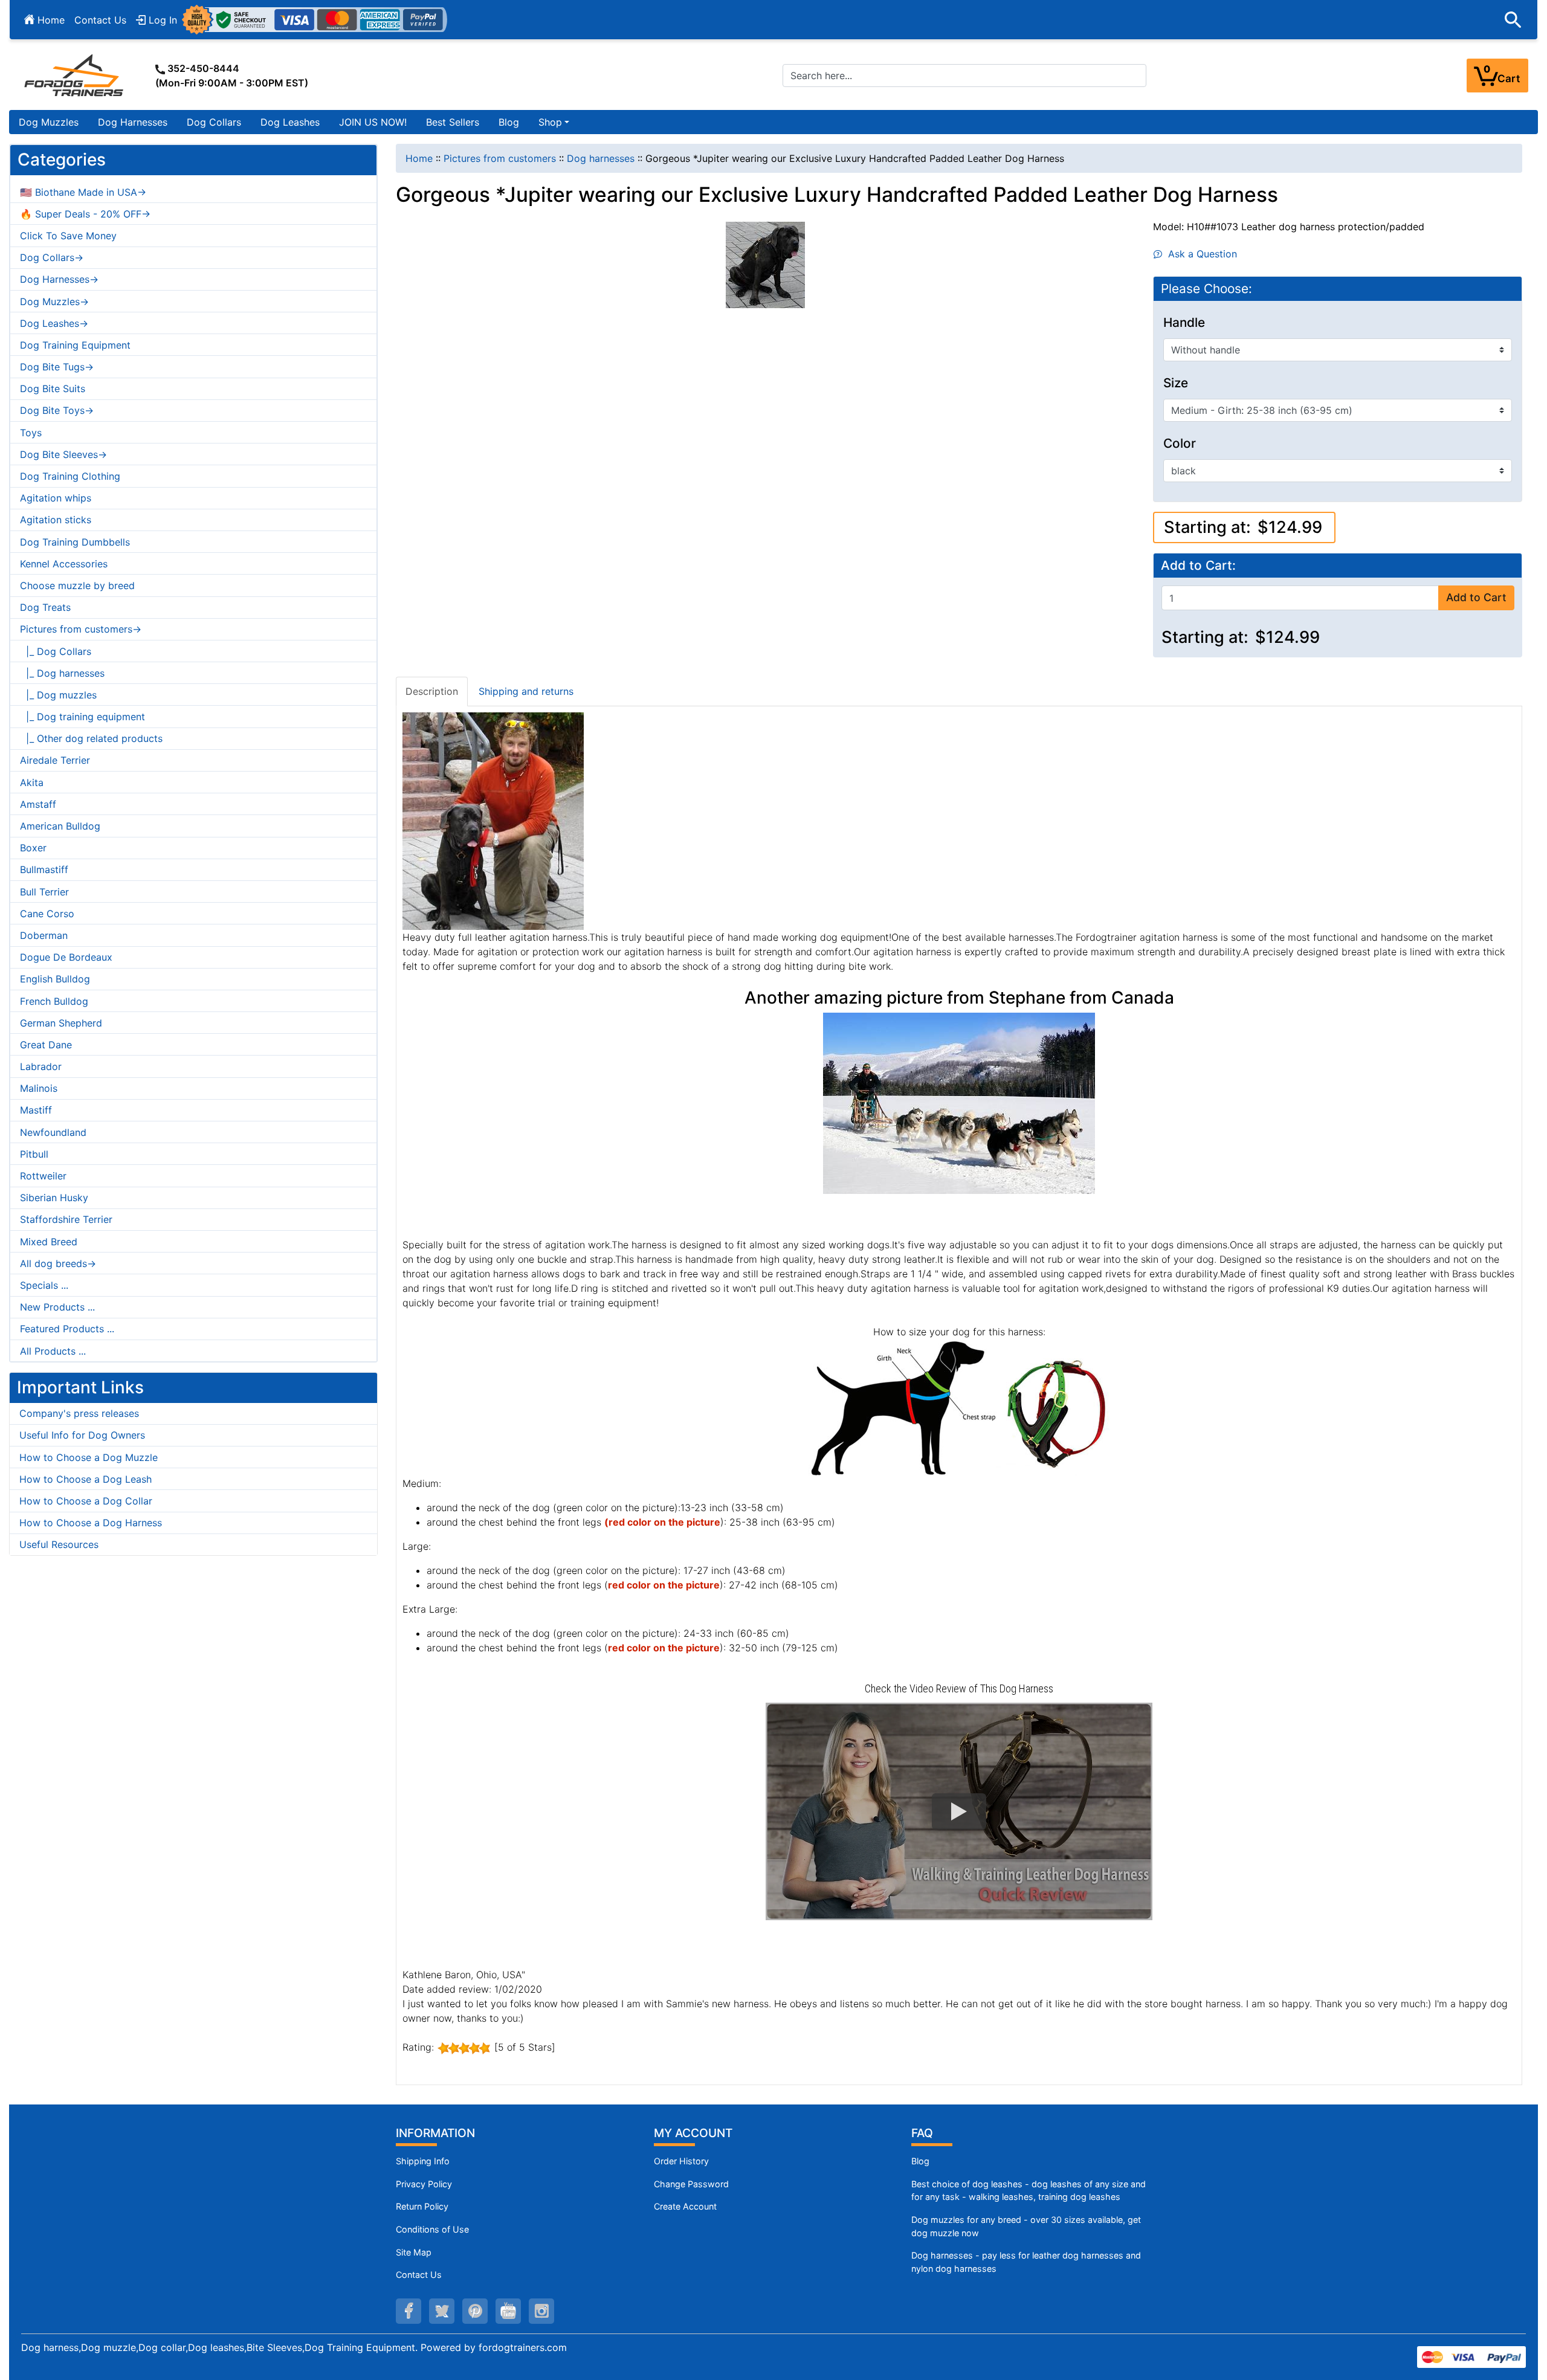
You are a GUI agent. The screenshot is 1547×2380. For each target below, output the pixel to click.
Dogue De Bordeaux (66, 957)
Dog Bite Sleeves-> (63, 454)
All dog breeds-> (58, 1263)
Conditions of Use (432, 2229)
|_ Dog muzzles (58, 695)
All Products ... (53, 1351)
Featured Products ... (67, 1329)
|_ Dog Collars (56, 651)
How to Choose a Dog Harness (91, 1523)
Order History (681, 2161)
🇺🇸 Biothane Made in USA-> (83, 192)
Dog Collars (214, 122)
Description (432, 691)
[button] (1513, 20)
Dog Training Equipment (75, 345)
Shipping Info (423, 2161)
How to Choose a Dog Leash (86, 1479)
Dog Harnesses (133, 122)
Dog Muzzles (49, 122)
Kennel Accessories (64, 564)
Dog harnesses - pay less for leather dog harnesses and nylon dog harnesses (1026, 2262)
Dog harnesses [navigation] (601, 158)
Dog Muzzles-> (54, 302)
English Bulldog (55, 979)
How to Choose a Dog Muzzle (89, 1457)
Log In (161, 20)
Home (50, 20)
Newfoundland (53, 1132)
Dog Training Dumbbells (75, 542)
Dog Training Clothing (70, 476)
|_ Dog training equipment (82, 717)
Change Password (691, 2184)
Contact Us (100, 20)
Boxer (33, 848)
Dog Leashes (290, 122)
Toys (31, 433)
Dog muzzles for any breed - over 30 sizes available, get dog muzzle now (1026, 2226)
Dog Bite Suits (53, 389)
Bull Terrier (44, 892)
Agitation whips (56, 498)
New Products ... (57, 1307)
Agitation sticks (56, 520)
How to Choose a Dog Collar (86, 1501)
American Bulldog (60, 826)
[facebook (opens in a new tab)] (409, 2311)
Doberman (44, 935)
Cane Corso (47, 914)
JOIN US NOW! (373, 122)
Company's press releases (79, 1413)
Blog (509, 122)
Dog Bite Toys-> (57, 410)
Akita (32, 782)
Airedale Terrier (55, 760)
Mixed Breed (49, 1242)
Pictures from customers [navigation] (500, 158)
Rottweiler (43, 1176)
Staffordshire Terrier (66, 1219)
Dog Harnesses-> (59, 279)
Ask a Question (1200, 254)
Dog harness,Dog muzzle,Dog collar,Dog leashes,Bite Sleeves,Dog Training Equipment (218, 2347)
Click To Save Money (68, 236)
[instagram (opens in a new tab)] (541, 2311)
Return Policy (422, 2206)
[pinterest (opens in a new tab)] (475, 2311)
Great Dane (46, 1045)
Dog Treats (45, 607)
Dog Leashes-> (54, 323)
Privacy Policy (424, 2184)
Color (1180, 443)
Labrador (41, 1066)
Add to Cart (1476, 597)
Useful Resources (59, 1544)
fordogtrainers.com (523, 2347)
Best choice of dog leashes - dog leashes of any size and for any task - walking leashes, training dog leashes (1029, 2191)
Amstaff (38, 804)
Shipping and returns (526, 691)
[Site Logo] (75, 75)
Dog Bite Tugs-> (57, 367)
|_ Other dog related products (91, 738)
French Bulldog (54, 1001)
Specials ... (44, 1285)
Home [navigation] (419, 158)
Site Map (414, 2252)
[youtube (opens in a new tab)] (508, 2311)
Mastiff (36, 1110)
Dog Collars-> (52, 257)
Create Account (685, 2206)
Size (1176, 383)
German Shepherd (61, 1023)
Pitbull (34, 1154)
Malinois (39, 1088)
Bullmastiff (44, 869)
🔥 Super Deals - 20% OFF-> (85, 214)
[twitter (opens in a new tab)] (442, 2311)
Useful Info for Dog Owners (82, 1435)
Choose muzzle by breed (77, 585)
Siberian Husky (54, 1198)
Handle (1184, 323)
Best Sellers (453, 122)
